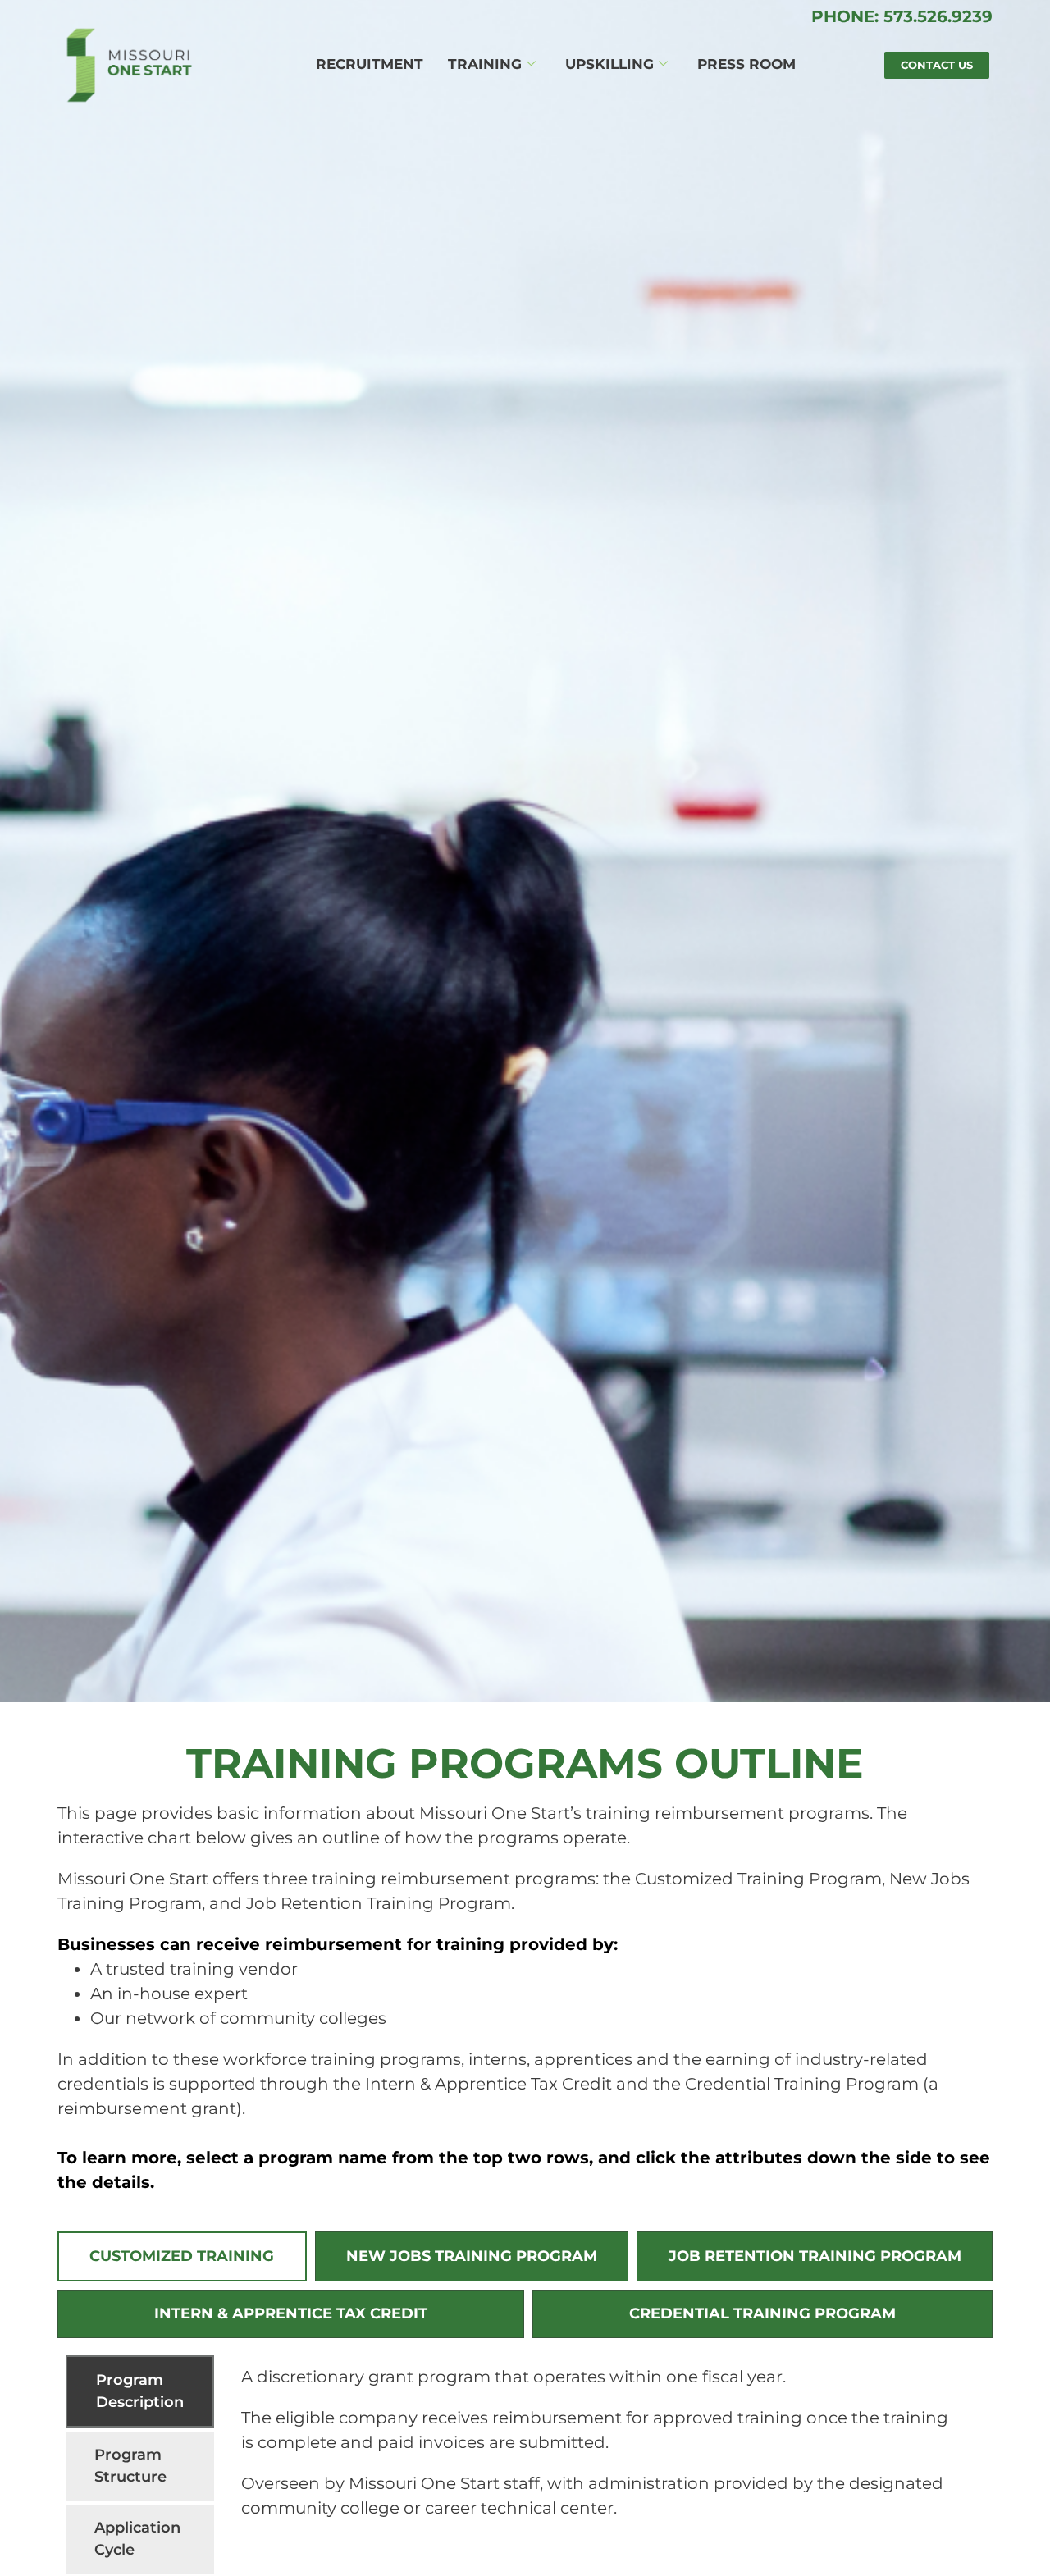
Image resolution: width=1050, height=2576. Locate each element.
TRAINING (485, 64)
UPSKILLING (609, 64)
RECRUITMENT (370, 64)
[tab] (182, 2256)
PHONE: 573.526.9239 (902, 16)
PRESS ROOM (746, 64)
